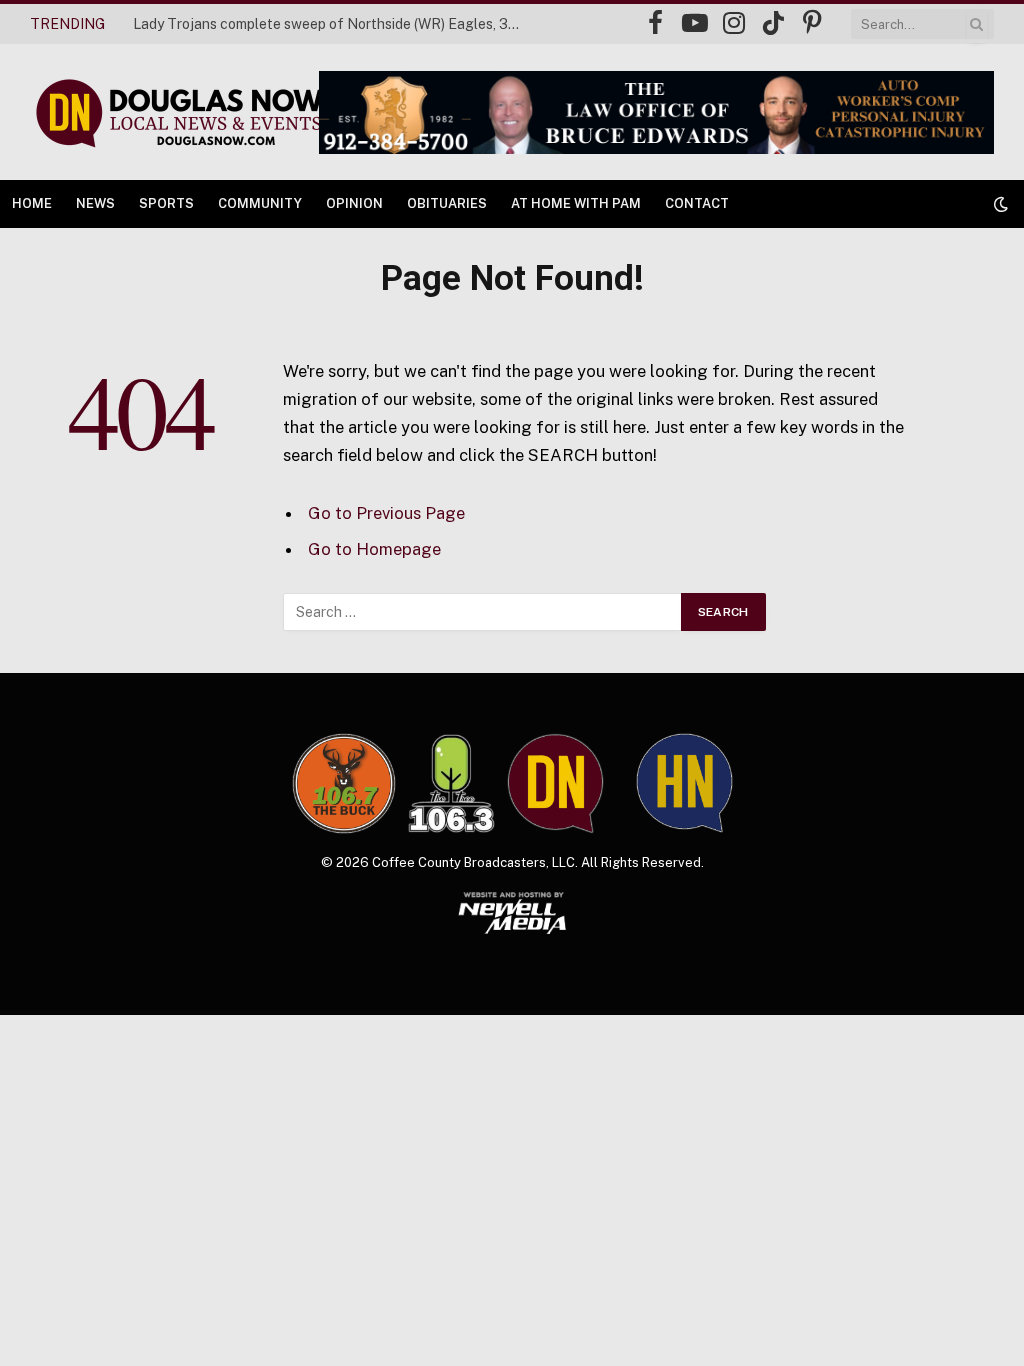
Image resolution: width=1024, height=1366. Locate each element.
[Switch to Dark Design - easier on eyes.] (999, 204)
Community (260, 203)
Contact (697, 203)
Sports (166, 203)
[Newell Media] (512, 913)
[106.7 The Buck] (344, 783)
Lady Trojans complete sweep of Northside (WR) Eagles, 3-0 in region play (333, 24)
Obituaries (447, 203)
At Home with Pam (576, 203)
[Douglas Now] (178, 112)
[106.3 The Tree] (451, 784)
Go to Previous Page (386, 513)
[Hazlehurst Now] (684, 783)
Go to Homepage (374, 549)
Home (32, 203)
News (95, 203)
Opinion (354, 203)
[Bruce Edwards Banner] (656, 113)
